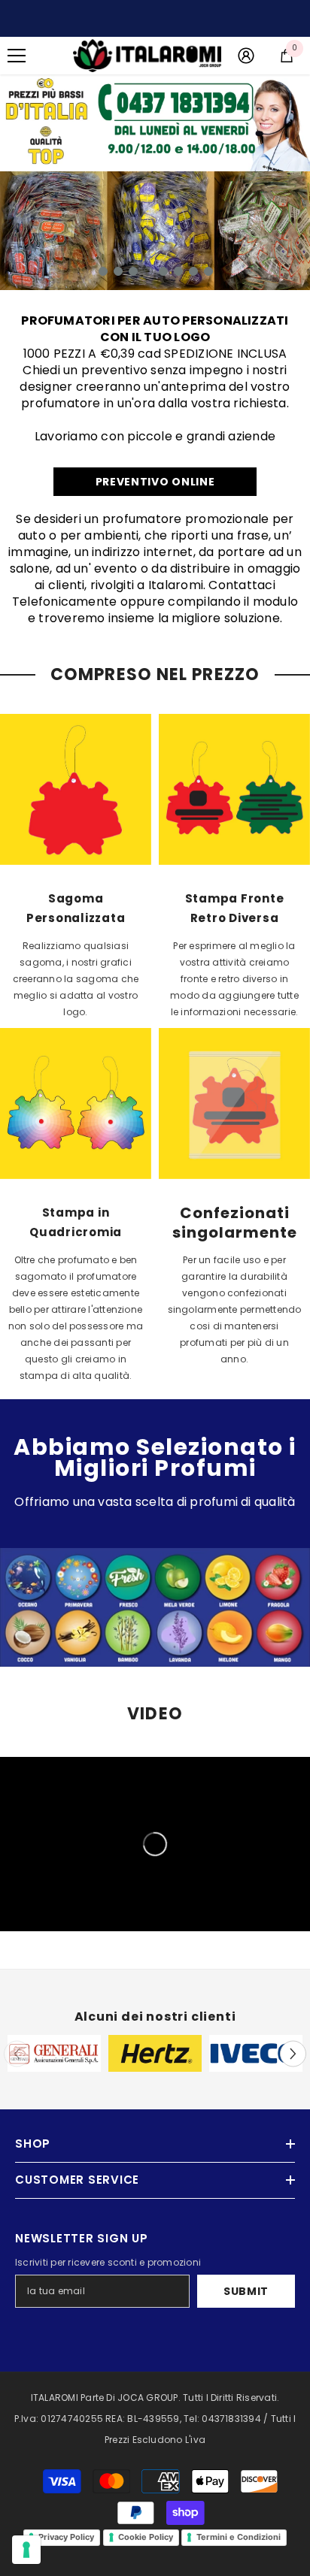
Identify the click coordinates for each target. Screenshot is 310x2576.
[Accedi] (246, 56)
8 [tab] (208, 271)
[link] (155, 123)
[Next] (293, 2053)
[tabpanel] (155, 231)
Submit (246, 2291)
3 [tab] (133, 271)
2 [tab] (118, 271)
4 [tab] (148, 271)
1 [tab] (103, 271)
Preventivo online (155, 482)
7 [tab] (193, 271)
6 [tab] (178, 271)
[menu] (17, 56)
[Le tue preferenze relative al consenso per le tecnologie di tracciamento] (26, 2550)
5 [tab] (163, 271)
